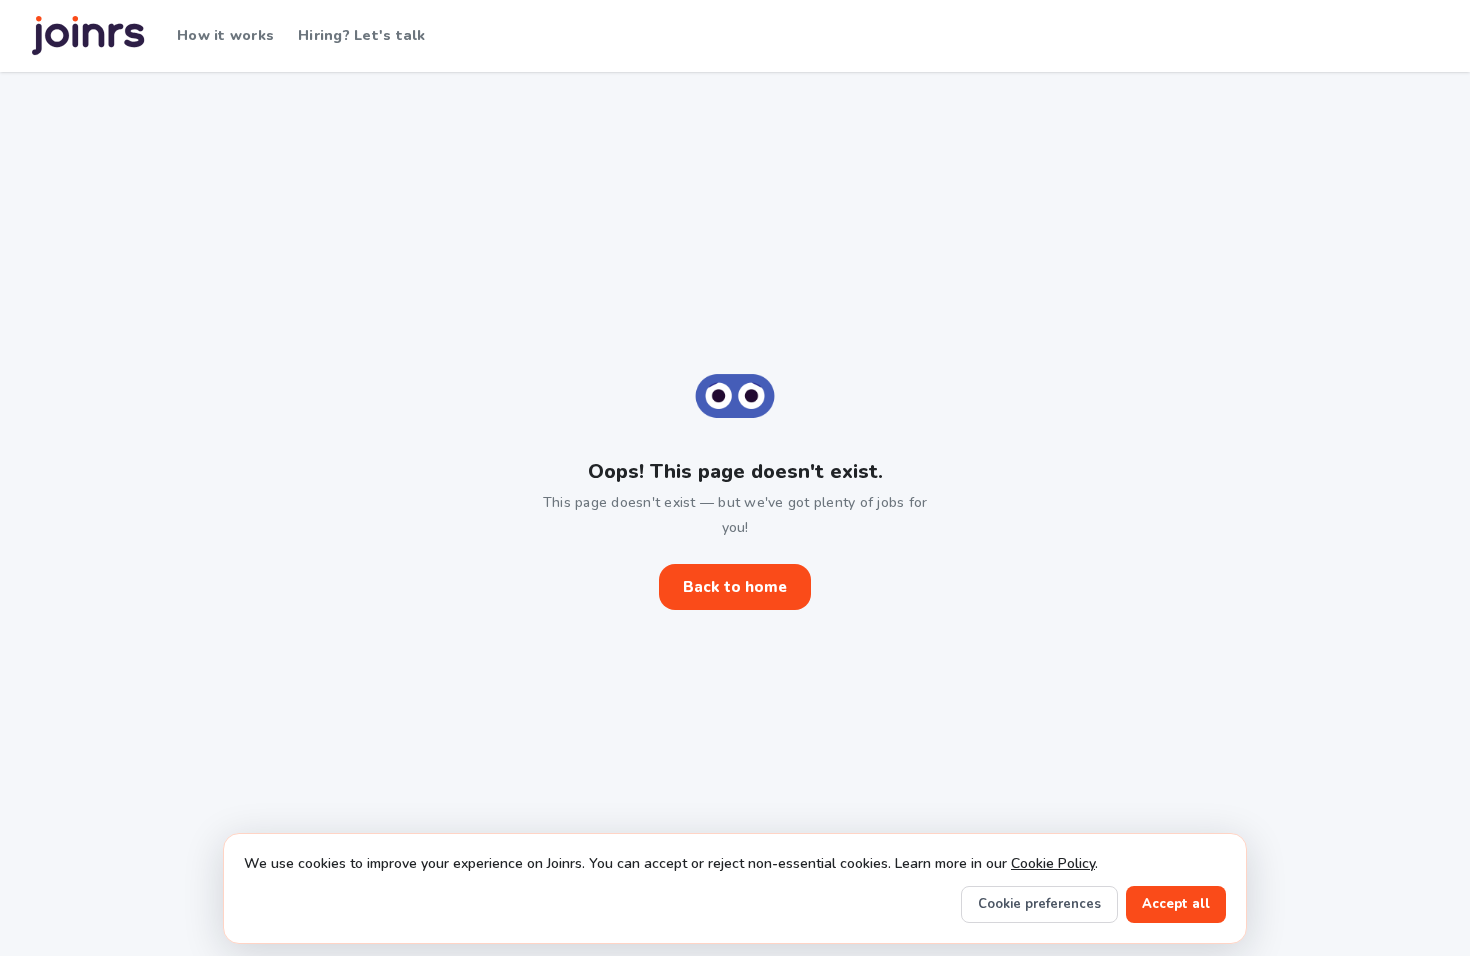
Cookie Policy (1053, 863)
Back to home (735, 587)
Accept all (1176, 904)
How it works (225, 35)
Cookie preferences (1039, 904)
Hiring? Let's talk (362, 35)
